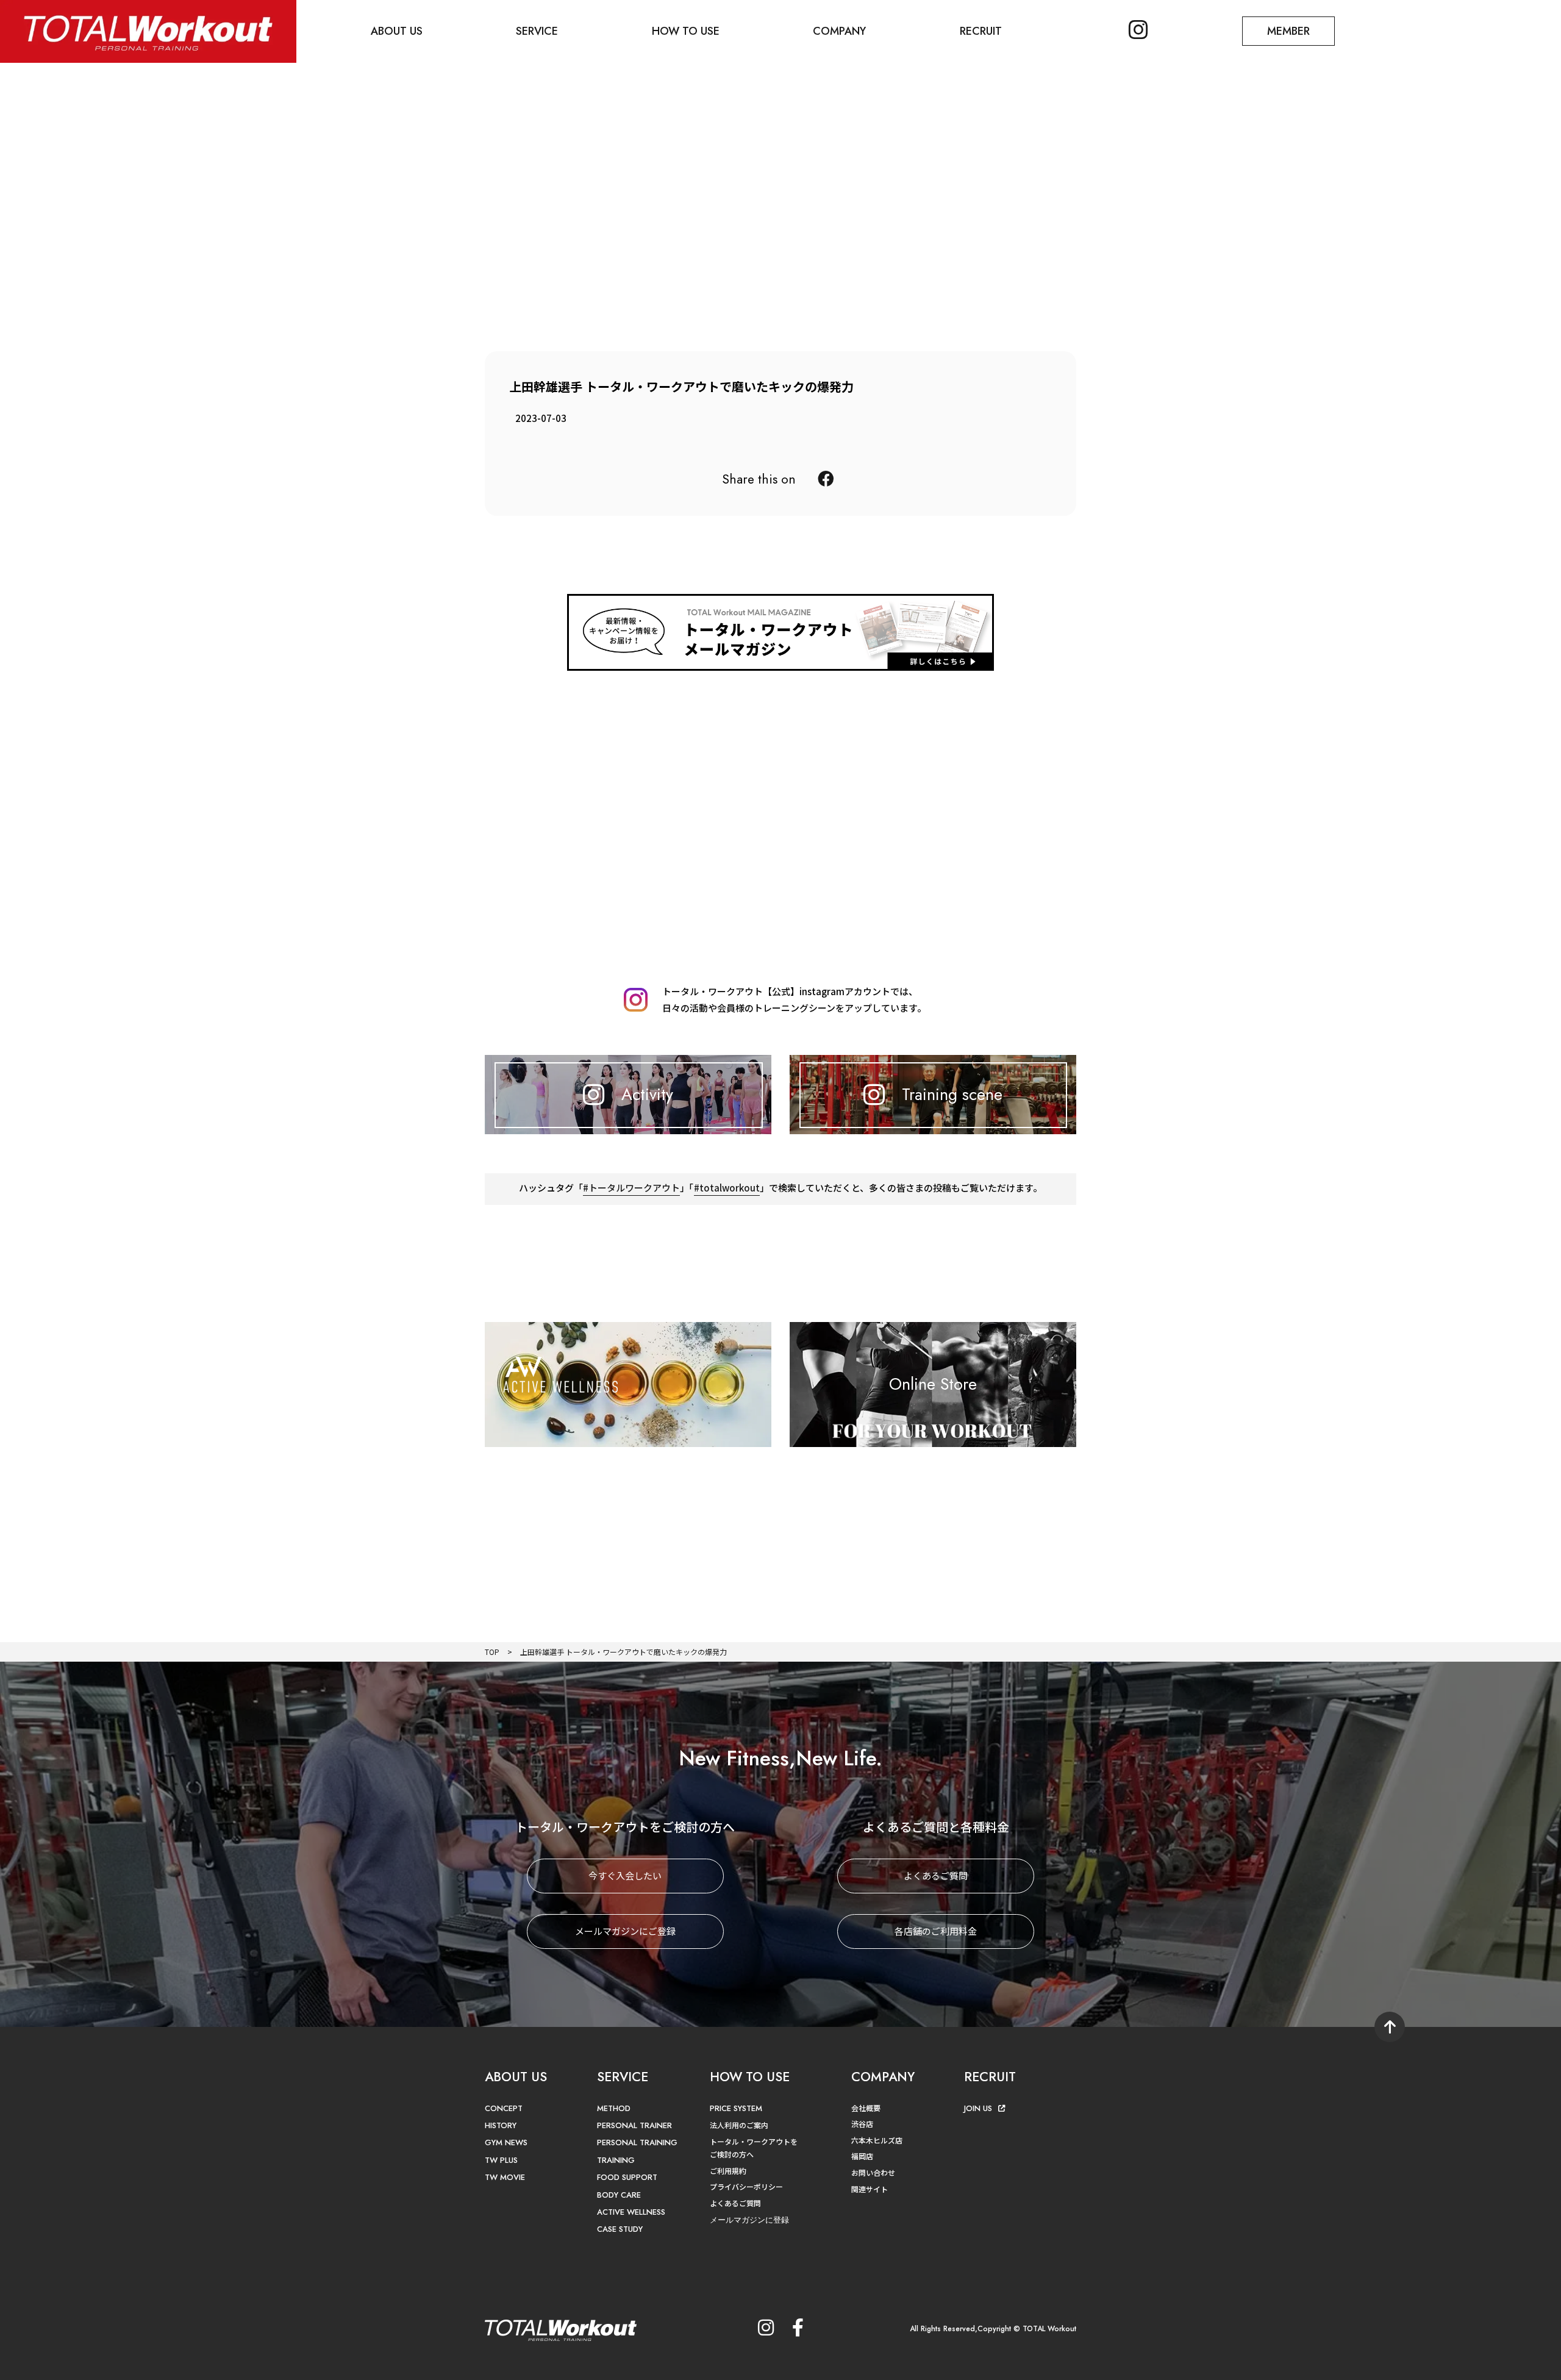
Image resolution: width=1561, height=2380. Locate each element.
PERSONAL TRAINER (634, 2125)
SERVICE (537, 31)
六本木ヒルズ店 (877, 2140)
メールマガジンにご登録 (625, 1931)
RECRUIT (981, 31)
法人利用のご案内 (739, 2125)
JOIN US (978, 2108)
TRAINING (616, 2160)
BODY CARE (619, 2195)
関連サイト (870, 2189)
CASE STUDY (620, 2229)
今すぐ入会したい (625, 1875)
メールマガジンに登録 (749, 2220)
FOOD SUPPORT (627, 2177)
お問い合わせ (873, 2172)
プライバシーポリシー (746, 2186)
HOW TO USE (686, 31)
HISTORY (501, 2125)
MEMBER (1288, 31)
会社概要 (866, 2108)
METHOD (614, 2108)
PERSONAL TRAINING (637, 2142)
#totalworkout (727, 1188)
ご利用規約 (728, 2171)
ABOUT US (397, 31)
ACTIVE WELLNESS (631, 2212)
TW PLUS (501, 2160)
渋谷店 (862, 2124)
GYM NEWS (506, 2142)
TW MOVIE (505, 2177)
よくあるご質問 (936, 1875)
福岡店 (862, 2156)
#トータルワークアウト (631, 1188)
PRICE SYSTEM (736, 2108)
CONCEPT (504, 2108)
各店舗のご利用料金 (936, 1931)
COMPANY (839, 31)
